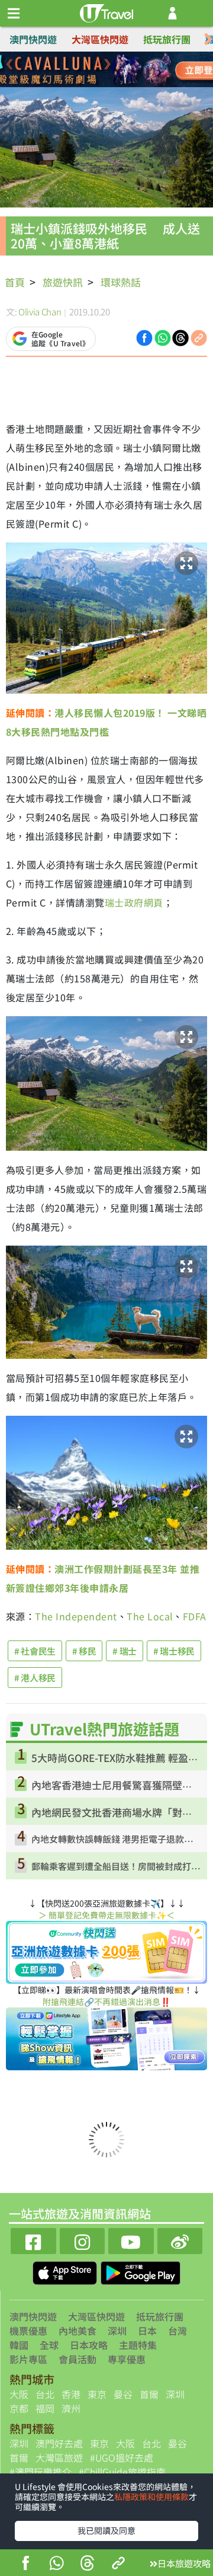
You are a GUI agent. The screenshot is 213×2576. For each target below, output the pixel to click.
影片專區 (28, 2359)
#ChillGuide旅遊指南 (122, 2472)
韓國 (19, 2345)
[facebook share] (25, 2564)
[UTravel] (106, 12)
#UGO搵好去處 (122, 2457)
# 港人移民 (35, 1678)
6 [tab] (98, 84)
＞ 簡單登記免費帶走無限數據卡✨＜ (106, 1915)
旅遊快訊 (63, 282)
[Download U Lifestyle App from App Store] (66, 2271)
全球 (49, 2345)
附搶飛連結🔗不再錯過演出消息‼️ (106, 2002)
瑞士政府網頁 (134, 902)
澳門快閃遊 (33, 39)
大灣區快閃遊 (100, 39)
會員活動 (78, 2359)
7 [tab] (115, 84)
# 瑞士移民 (174, 1651)
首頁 (15, 282)
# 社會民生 (35, 1651)
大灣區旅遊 (59, 2457)
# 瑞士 (125, 1651)
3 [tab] (115, 70)
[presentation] (208, 39)
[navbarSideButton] (14, 14)
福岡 (45, 2408)
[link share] (199, 337)
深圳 (117, 2331)
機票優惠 (28, 2331)
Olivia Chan (40, 312)
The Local (150, 1616)
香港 (71, 2394)
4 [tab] (133, 70)
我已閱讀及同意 (106, 2530)
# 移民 (84, 1651)
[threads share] (88, 2564)
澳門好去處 (59, 2443)
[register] (172, 13)
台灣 (177, 2331)
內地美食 (78, 2331)
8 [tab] (133, 84)
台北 (45, 2394)
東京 (97, 2394)
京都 (19, 2408)
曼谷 (123, 2394)
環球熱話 (121, 282)
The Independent (76, 1616)
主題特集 (138, 2345)
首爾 (149, 2394)
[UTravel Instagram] (83, 2240)
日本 (147, 2331)
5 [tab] (80, 84)
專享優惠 (127, 2359)
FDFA (195, 1616)
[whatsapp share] (56, 2564)
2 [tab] (98, 70)
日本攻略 (89, 2345)
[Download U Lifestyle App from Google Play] (141, 2271)
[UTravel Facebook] (33, 2240)
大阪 (19, 2394)
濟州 (71, 2408)
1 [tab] (80, 70)
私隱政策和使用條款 (151, 2497)
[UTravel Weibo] (180, 2240)
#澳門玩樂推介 (41, 2472)
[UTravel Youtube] (131, 2240)
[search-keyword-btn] (197, 13)
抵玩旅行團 (167, 39)
